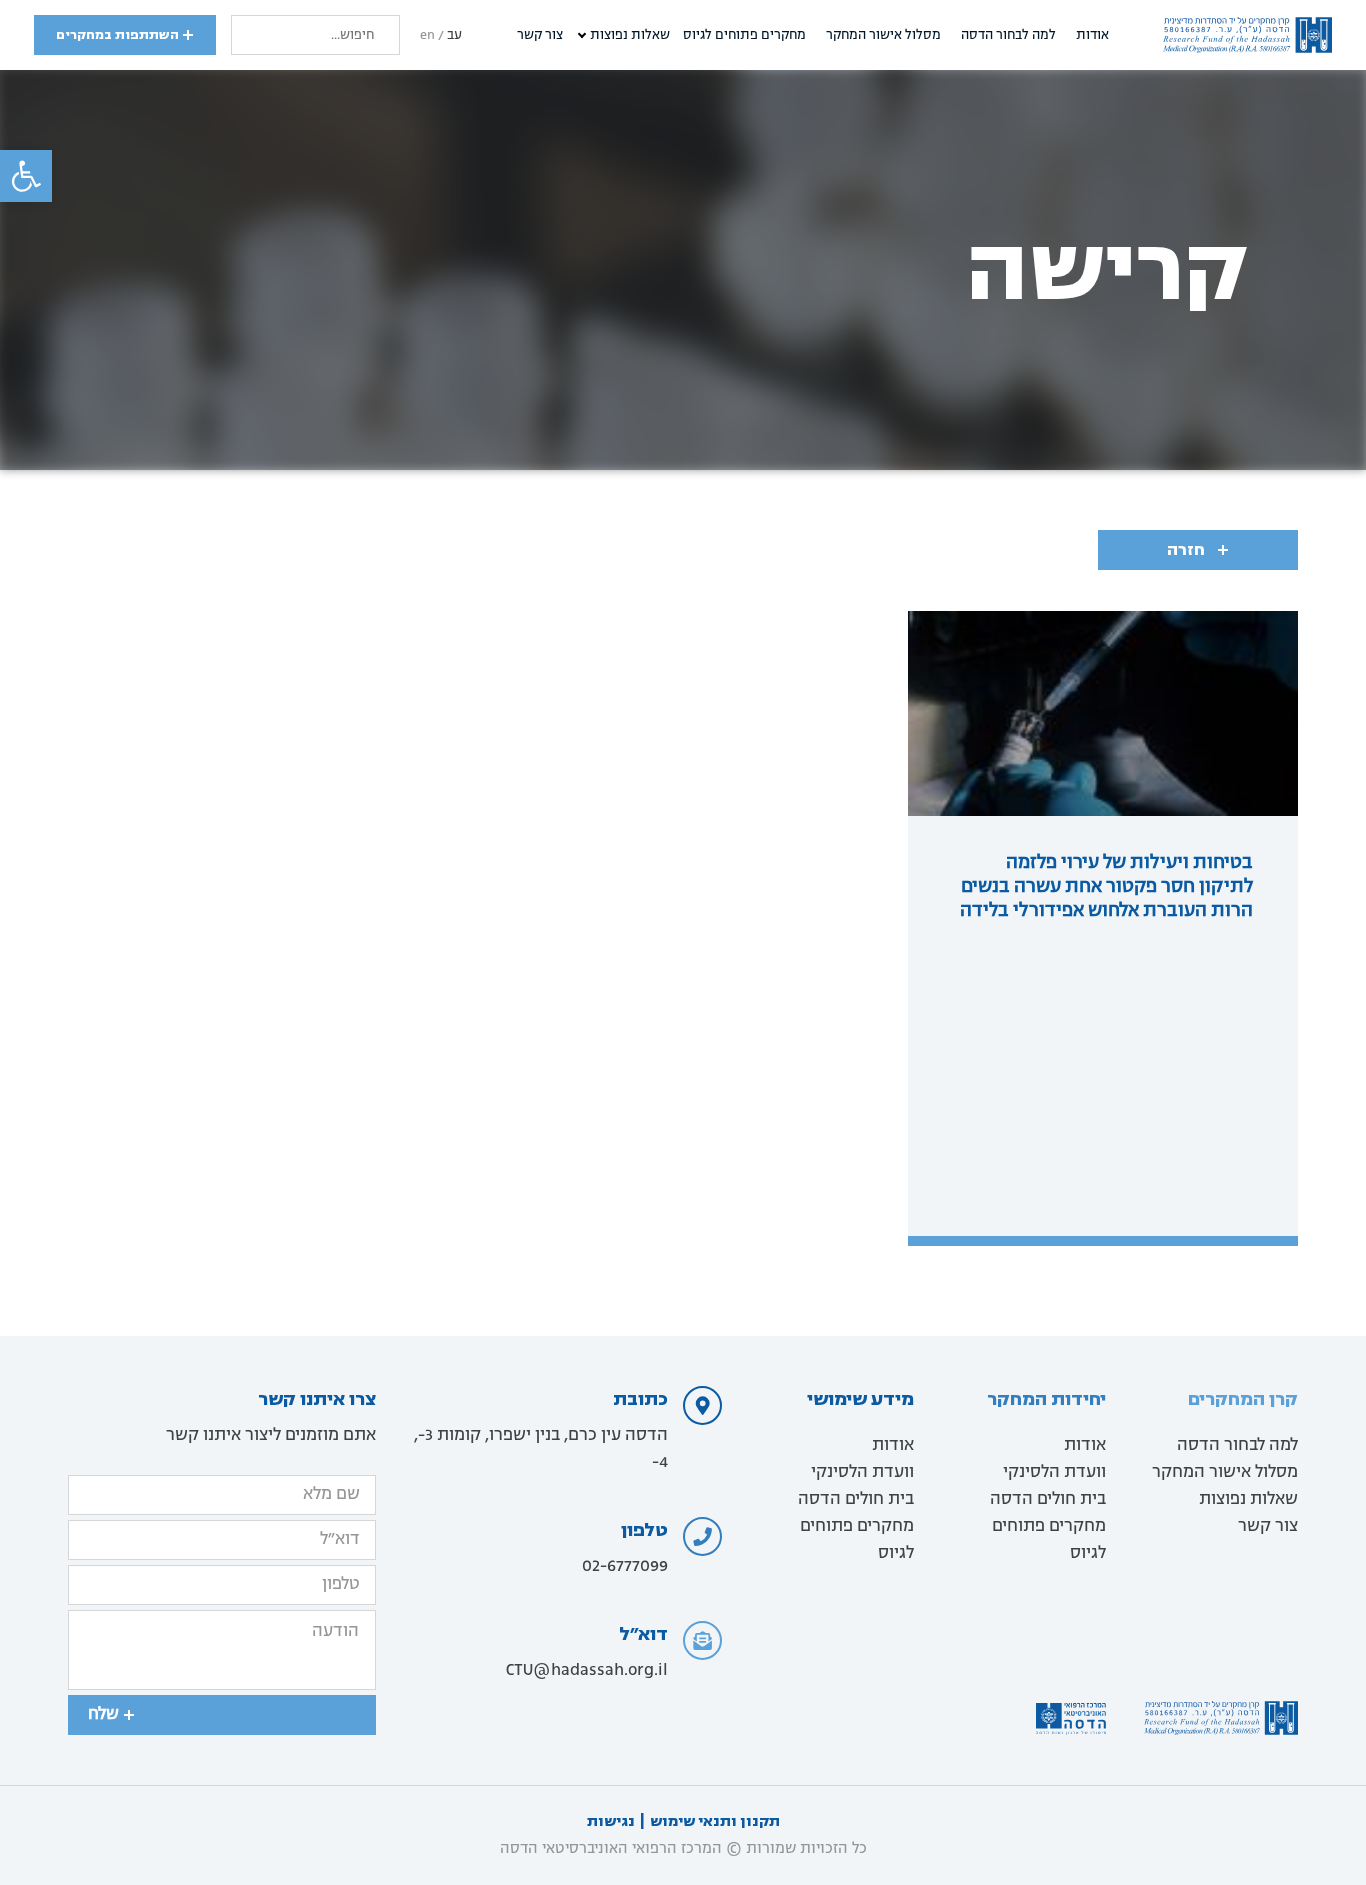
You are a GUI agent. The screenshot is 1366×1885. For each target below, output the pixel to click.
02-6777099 (625, 1567)
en (427, 35)
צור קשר (540, 35)
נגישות (611, 1821)
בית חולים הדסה (1048, 1500)
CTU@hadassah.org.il (587, 1671)
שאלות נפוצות (630, 35)
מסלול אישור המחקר (883, 35)
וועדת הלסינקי (1054, 1473)
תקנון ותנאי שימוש (715, 1821)
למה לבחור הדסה (1008, 35)
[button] (26, 176)
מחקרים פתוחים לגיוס (744, 35)
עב (454, 35)
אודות (1092, 35)
